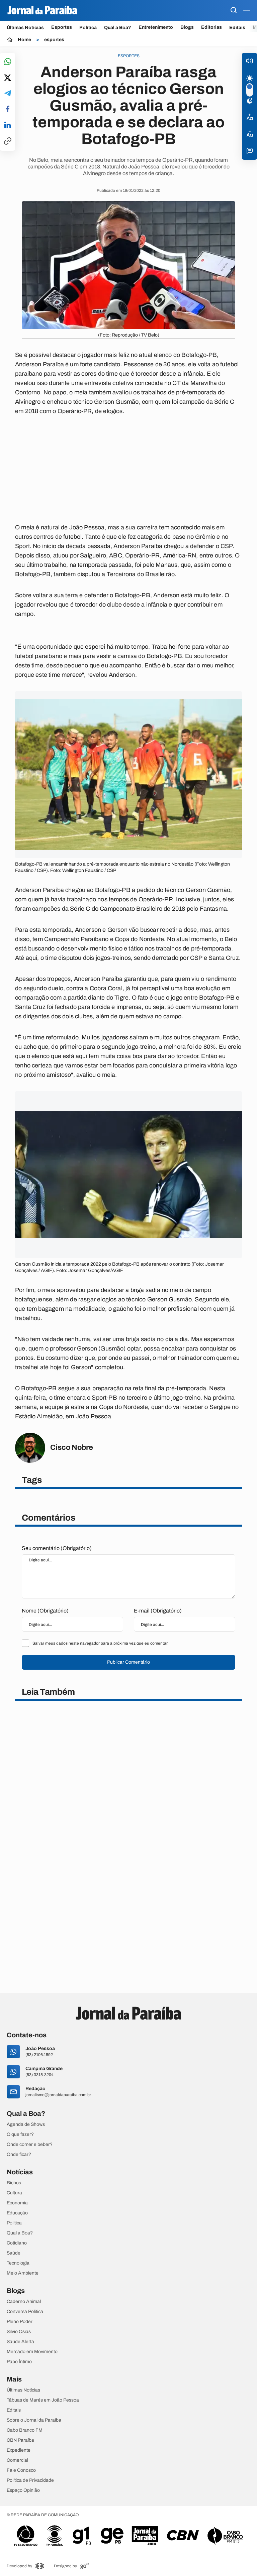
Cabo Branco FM (25, 2430)
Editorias (211, 27)
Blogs (187, 27)
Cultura (14, 2193)
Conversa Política (25, 2312)
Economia (17, 2203)
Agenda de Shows (26, 2124)
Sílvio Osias (19, 2332)
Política (88, 28)
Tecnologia (18, 2263)
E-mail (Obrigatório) (158, 1611)
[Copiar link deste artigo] (8, 142)
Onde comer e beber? (30, 2145)
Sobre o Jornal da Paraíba (34, 2420)
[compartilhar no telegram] (8, 94)
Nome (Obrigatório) (45, 1611)
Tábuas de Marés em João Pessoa (43, 2400)
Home (24, 40)
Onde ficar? (19, 2155)
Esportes (62, 27)
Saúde (14, 2253)
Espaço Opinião (23, 2490)
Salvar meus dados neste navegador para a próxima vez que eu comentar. (100, 1643)
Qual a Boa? (118, 28)
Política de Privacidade (30, 2480)
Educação (17, 2213)
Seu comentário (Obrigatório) (57, 1548)
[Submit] (234, 11)
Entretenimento (156, 27)
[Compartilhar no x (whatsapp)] (8, 78)
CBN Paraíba (20, 2440)
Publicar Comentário (128, 1662)
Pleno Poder (20, 2322)
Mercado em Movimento (32, 2352)
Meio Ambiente (23, 2273)
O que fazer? (20, 2135)
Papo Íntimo (19, 2362)
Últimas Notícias (25, 28)
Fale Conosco (21, 2470)
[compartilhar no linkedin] (8, 125)
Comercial (17, 2460)
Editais (237, 28)
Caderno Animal (24, 2302)
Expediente (19, 2450)
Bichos (14, 2183)
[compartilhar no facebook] (8, 109)
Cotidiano (17, 2243)
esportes (54, 40)
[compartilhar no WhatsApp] (8, 62)
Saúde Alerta (20, 2342)
